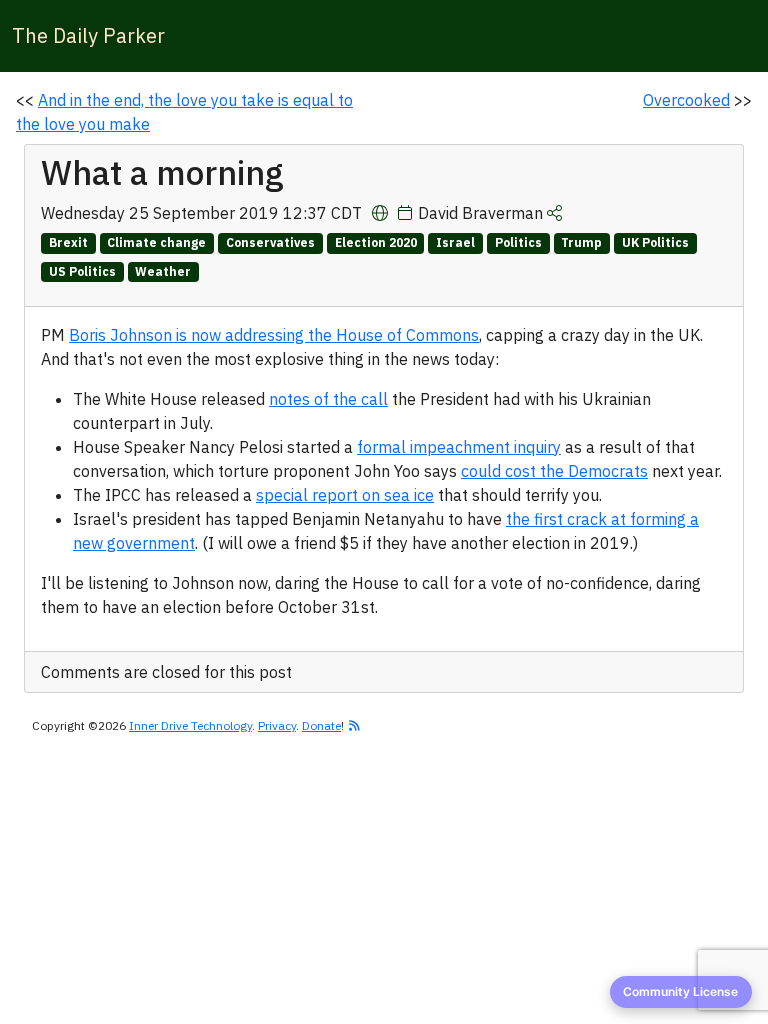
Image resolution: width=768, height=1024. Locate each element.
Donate (321, 725)
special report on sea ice (345, 495)
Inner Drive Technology (190, 725)
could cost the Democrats (554, 471)
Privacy (277, 725)
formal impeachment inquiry (459, 447)
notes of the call (328, 399)
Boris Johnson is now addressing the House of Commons (274, 335)
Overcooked (686, 100)
